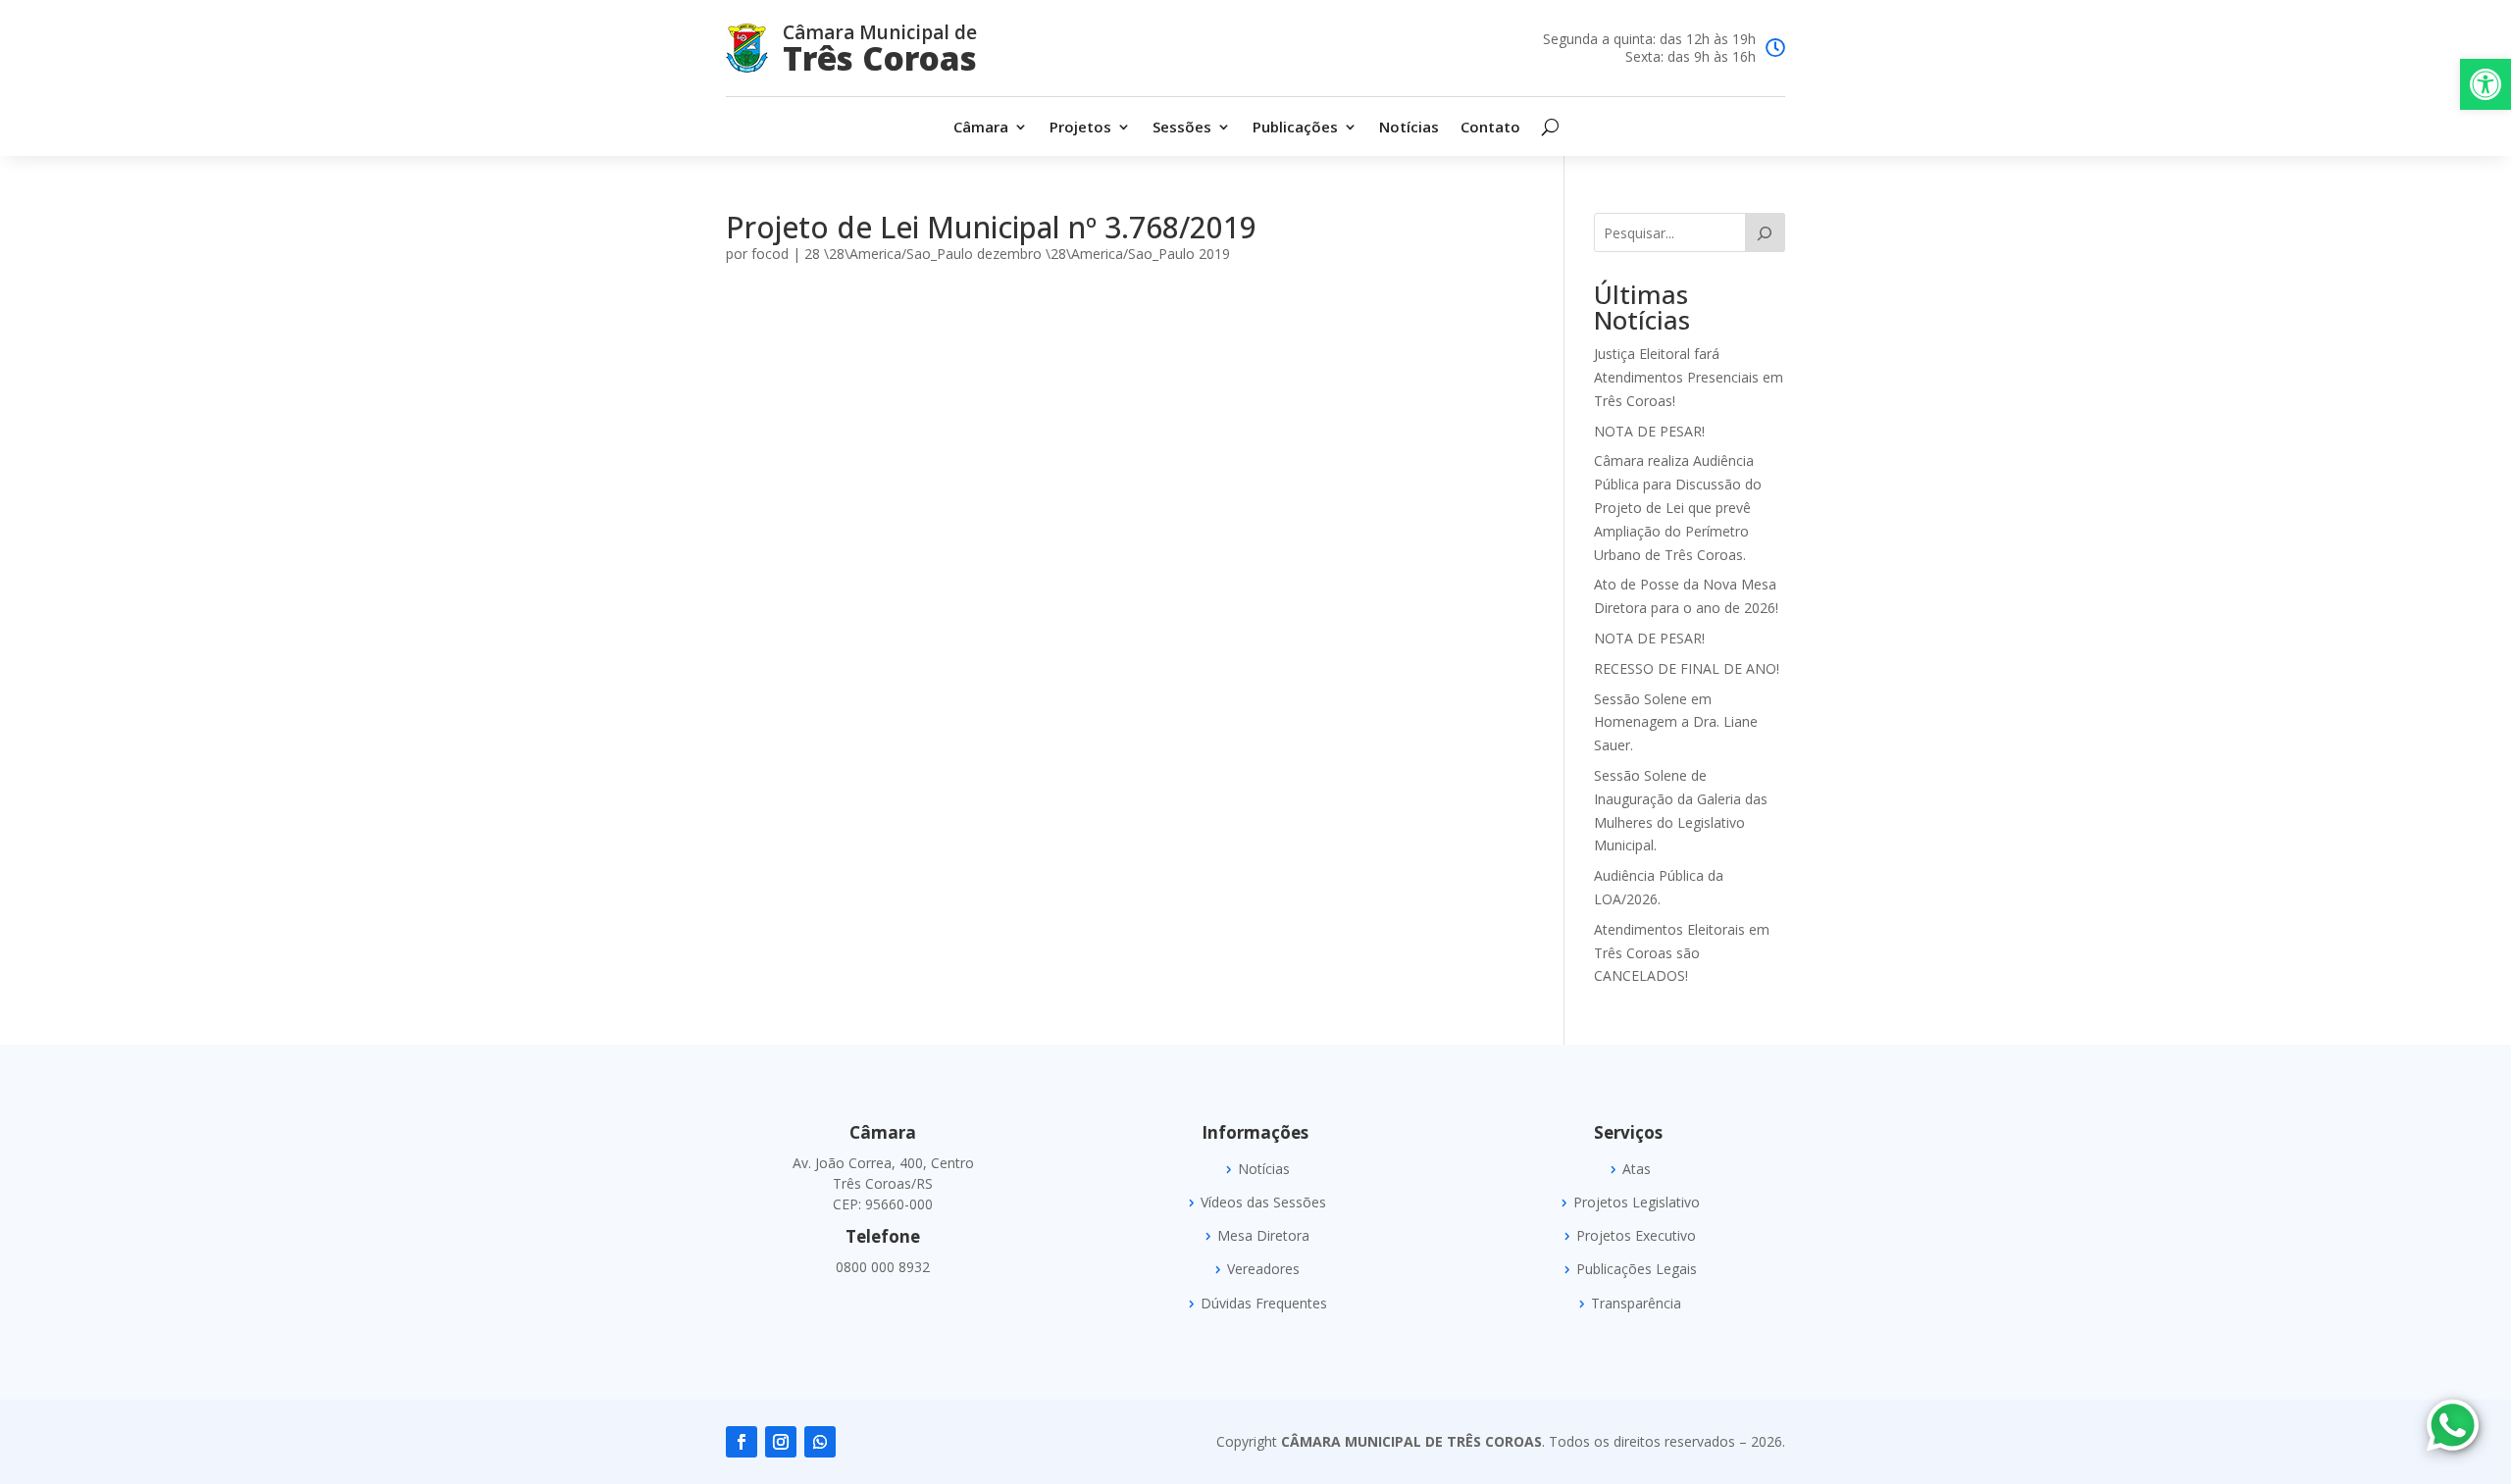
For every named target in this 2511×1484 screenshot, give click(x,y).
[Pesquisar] (1765, 232)
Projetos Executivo (1636, 1236)
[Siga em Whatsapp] (820, 1442)
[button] (2485, 84)
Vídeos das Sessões (1263, 1203)
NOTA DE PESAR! (1649, 431)
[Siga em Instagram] (781, 1442)
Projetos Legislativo (1637, 1203)
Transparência (1636, 1304)
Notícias (1409, 128)
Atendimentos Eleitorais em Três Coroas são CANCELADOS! (1682, 953)
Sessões (1182, 128)
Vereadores (1263, 1269)
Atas (1637, 1169)
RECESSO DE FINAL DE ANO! (1687, 668)
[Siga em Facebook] (742, 1442)
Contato (1490, 128)
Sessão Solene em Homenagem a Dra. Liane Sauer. (1676, 722)
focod (770, 254)
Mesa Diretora (1263, 1236)
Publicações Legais (1637, 1269)
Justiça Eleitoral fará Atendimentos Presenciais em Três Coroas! (1689, 377)
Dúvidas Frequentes (1264, 1304)
